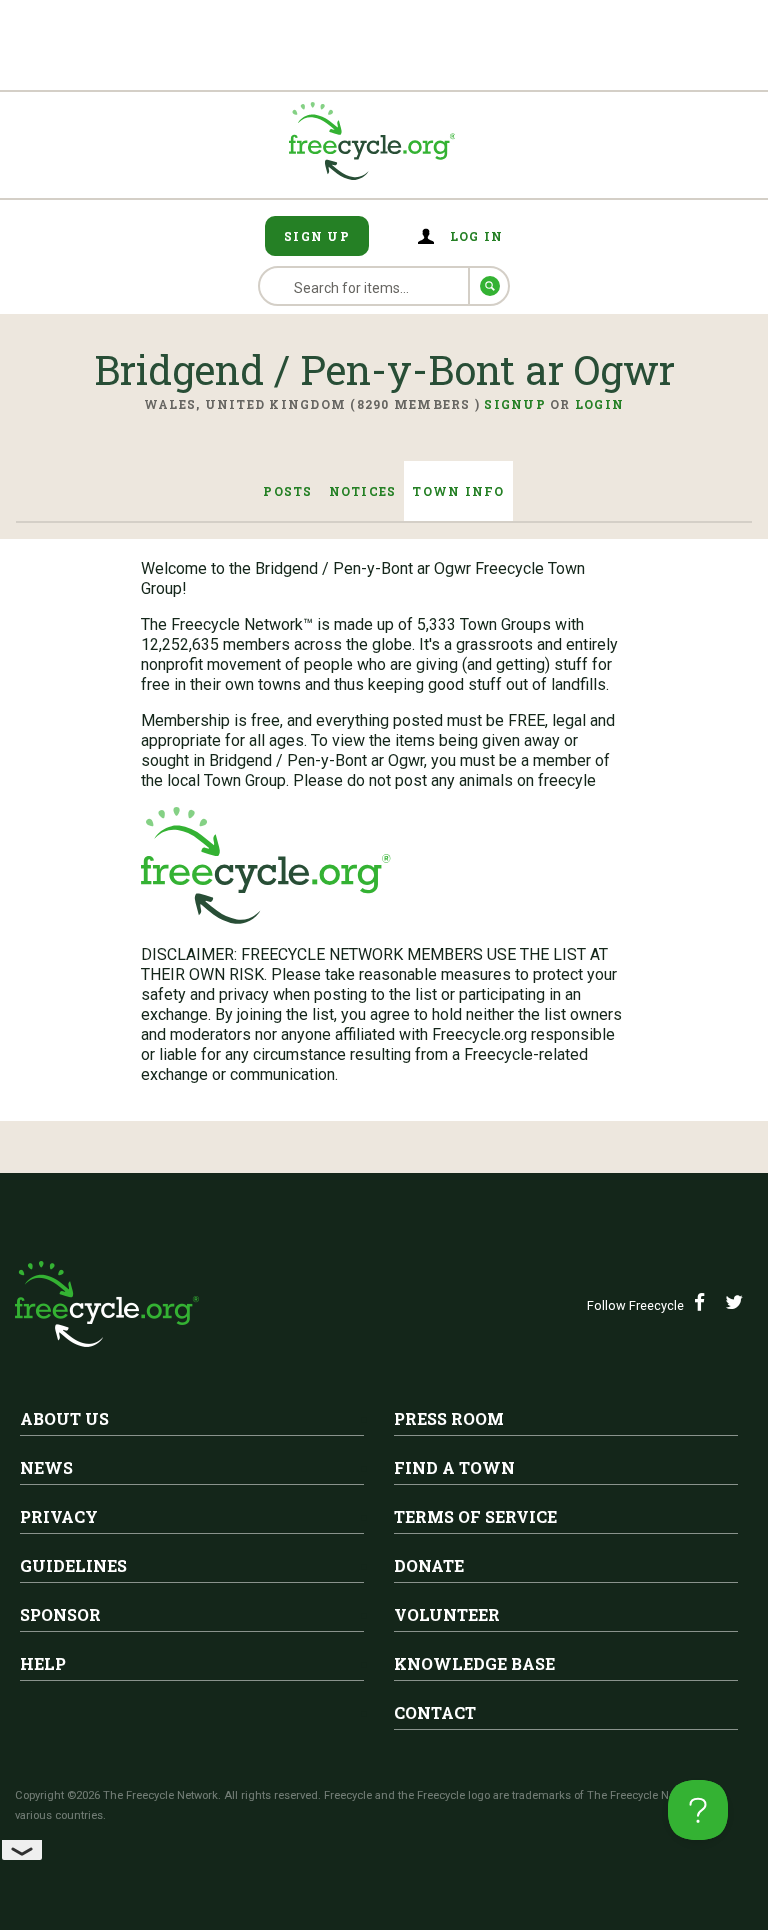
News (46, 1467)
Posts (287, 491)
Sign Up (317, 236)
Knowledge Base (474, 1663)
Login (599, 404)
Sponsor (60, 1614)
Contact (435, 1712)
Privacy (59, 1516)
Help (43, 1663)
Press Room (449, 1418)
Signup (515, 404)
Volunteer (447, 1614)
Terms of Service (475, 1516)
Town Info (458, 491)
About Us (64, 1418)
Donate (429, 1565)
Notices (363, 491)
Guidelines (73, 1565)
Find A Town (454, 1467)
